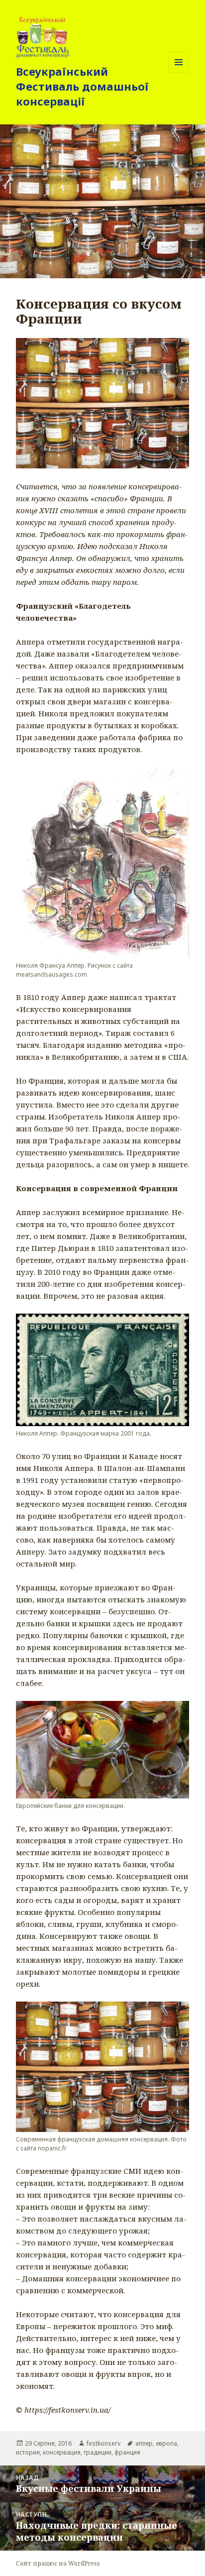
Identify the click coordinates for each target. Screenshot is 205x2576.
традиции (98, 2452)
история (28, 2452)
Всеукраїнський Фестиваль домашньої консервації (82, 86)
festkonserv (103, 2443)
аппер (144, 2443)
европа (166, 2443)
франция (127, 2452)
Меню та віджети (179, 72)
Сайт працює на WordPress (58, 2563)
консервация (62, 2452)
